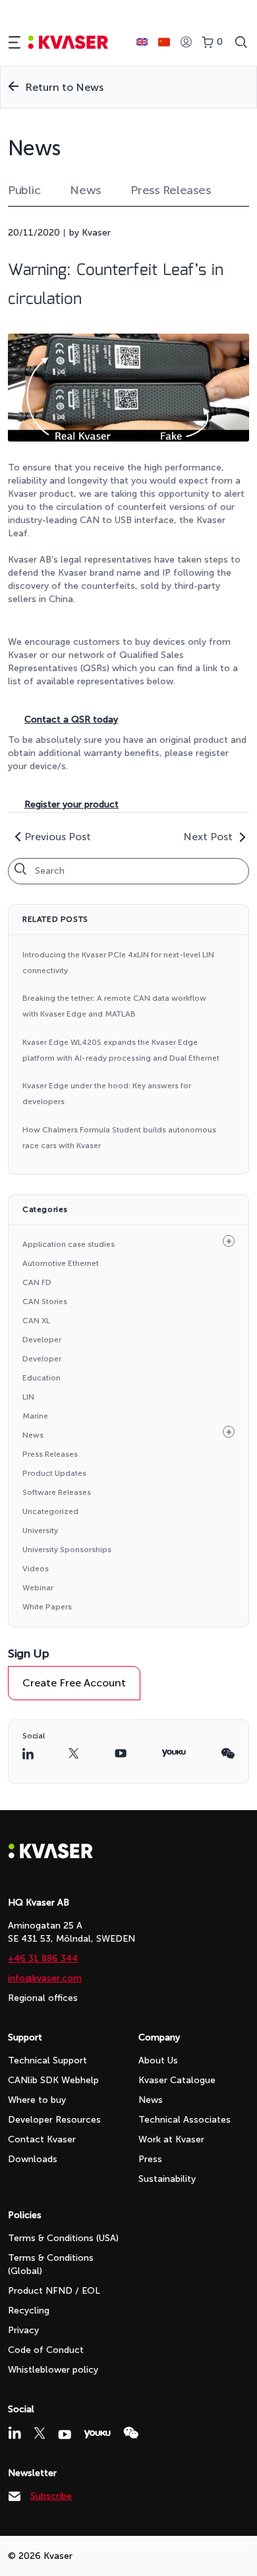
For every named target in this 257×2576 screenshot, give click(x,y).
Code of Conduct (46, 2350)
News (85, 190)
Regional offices (43, 1998)
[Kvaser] (51, 1855)
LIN (28, 1397)
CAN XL (36, 1321)
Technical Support (47, 2060)
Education (42, 1378)
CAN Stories (45, 1301)
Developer (42, 1340)
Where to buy (37, 2100)
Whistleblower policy (53, 2370)
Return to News (64, 87)
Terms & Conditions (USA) (63, 2238)
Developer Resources (54, 2120)
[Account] (186, 42)
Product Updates (54, 1473)
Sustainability (167, 2179)
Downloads (33, 2159)
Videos (36, 1569)
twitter (74, 1753)
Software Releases (57, 1492)
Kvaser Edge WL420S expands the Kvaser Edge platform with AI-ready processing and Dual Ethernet (121, 1050)
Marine (35, 1416)
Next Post (208, 837)
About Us (158, 2060)
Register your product (71, 804)
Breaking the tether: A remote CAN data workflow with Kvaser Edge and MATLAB (114, 1006)
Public (24, 190)
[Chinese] (164, 42)
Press (150, 2159)
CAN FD (37, 1282)
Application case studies (69, 1244)
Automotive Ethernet (61, 1263)
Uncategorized (50, 1511)
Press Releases (170, 190)
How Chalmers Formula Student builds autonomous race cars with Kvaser (119, 1138)
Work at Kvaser (171, 2139)
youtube (121, 1753)
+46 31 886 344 (43, 1958)
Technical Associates (185, 2120)
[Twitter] (40, 2433)
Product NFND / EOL (54, 2291)
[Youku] (97, 2434)
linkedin (28, 1754)
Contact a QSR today (71, 720)
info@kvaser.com (45, 1978)
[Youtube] (65, 2435)
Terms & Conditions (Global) (51, 2264)
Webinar (38, 1588)
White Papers (47, 1607)
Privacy (23, 2330)
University (40, 1530)
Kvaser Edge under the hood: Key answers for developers (107, 1094)
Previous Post (58, 837)
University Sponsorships (67, 1550)
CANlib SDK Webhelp (53, 2080)
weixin (228, 1754)
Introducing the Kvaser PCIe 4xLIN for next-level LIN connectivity (118, 963)
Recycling (29, 2311)
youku (174, 1753)
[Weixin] (131, 2433)
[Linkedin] (14, 2433)
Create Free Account (74, 1683)
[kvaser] (68, 42)
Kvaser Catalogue (177, 2080)
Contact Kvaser (42, 2139)
